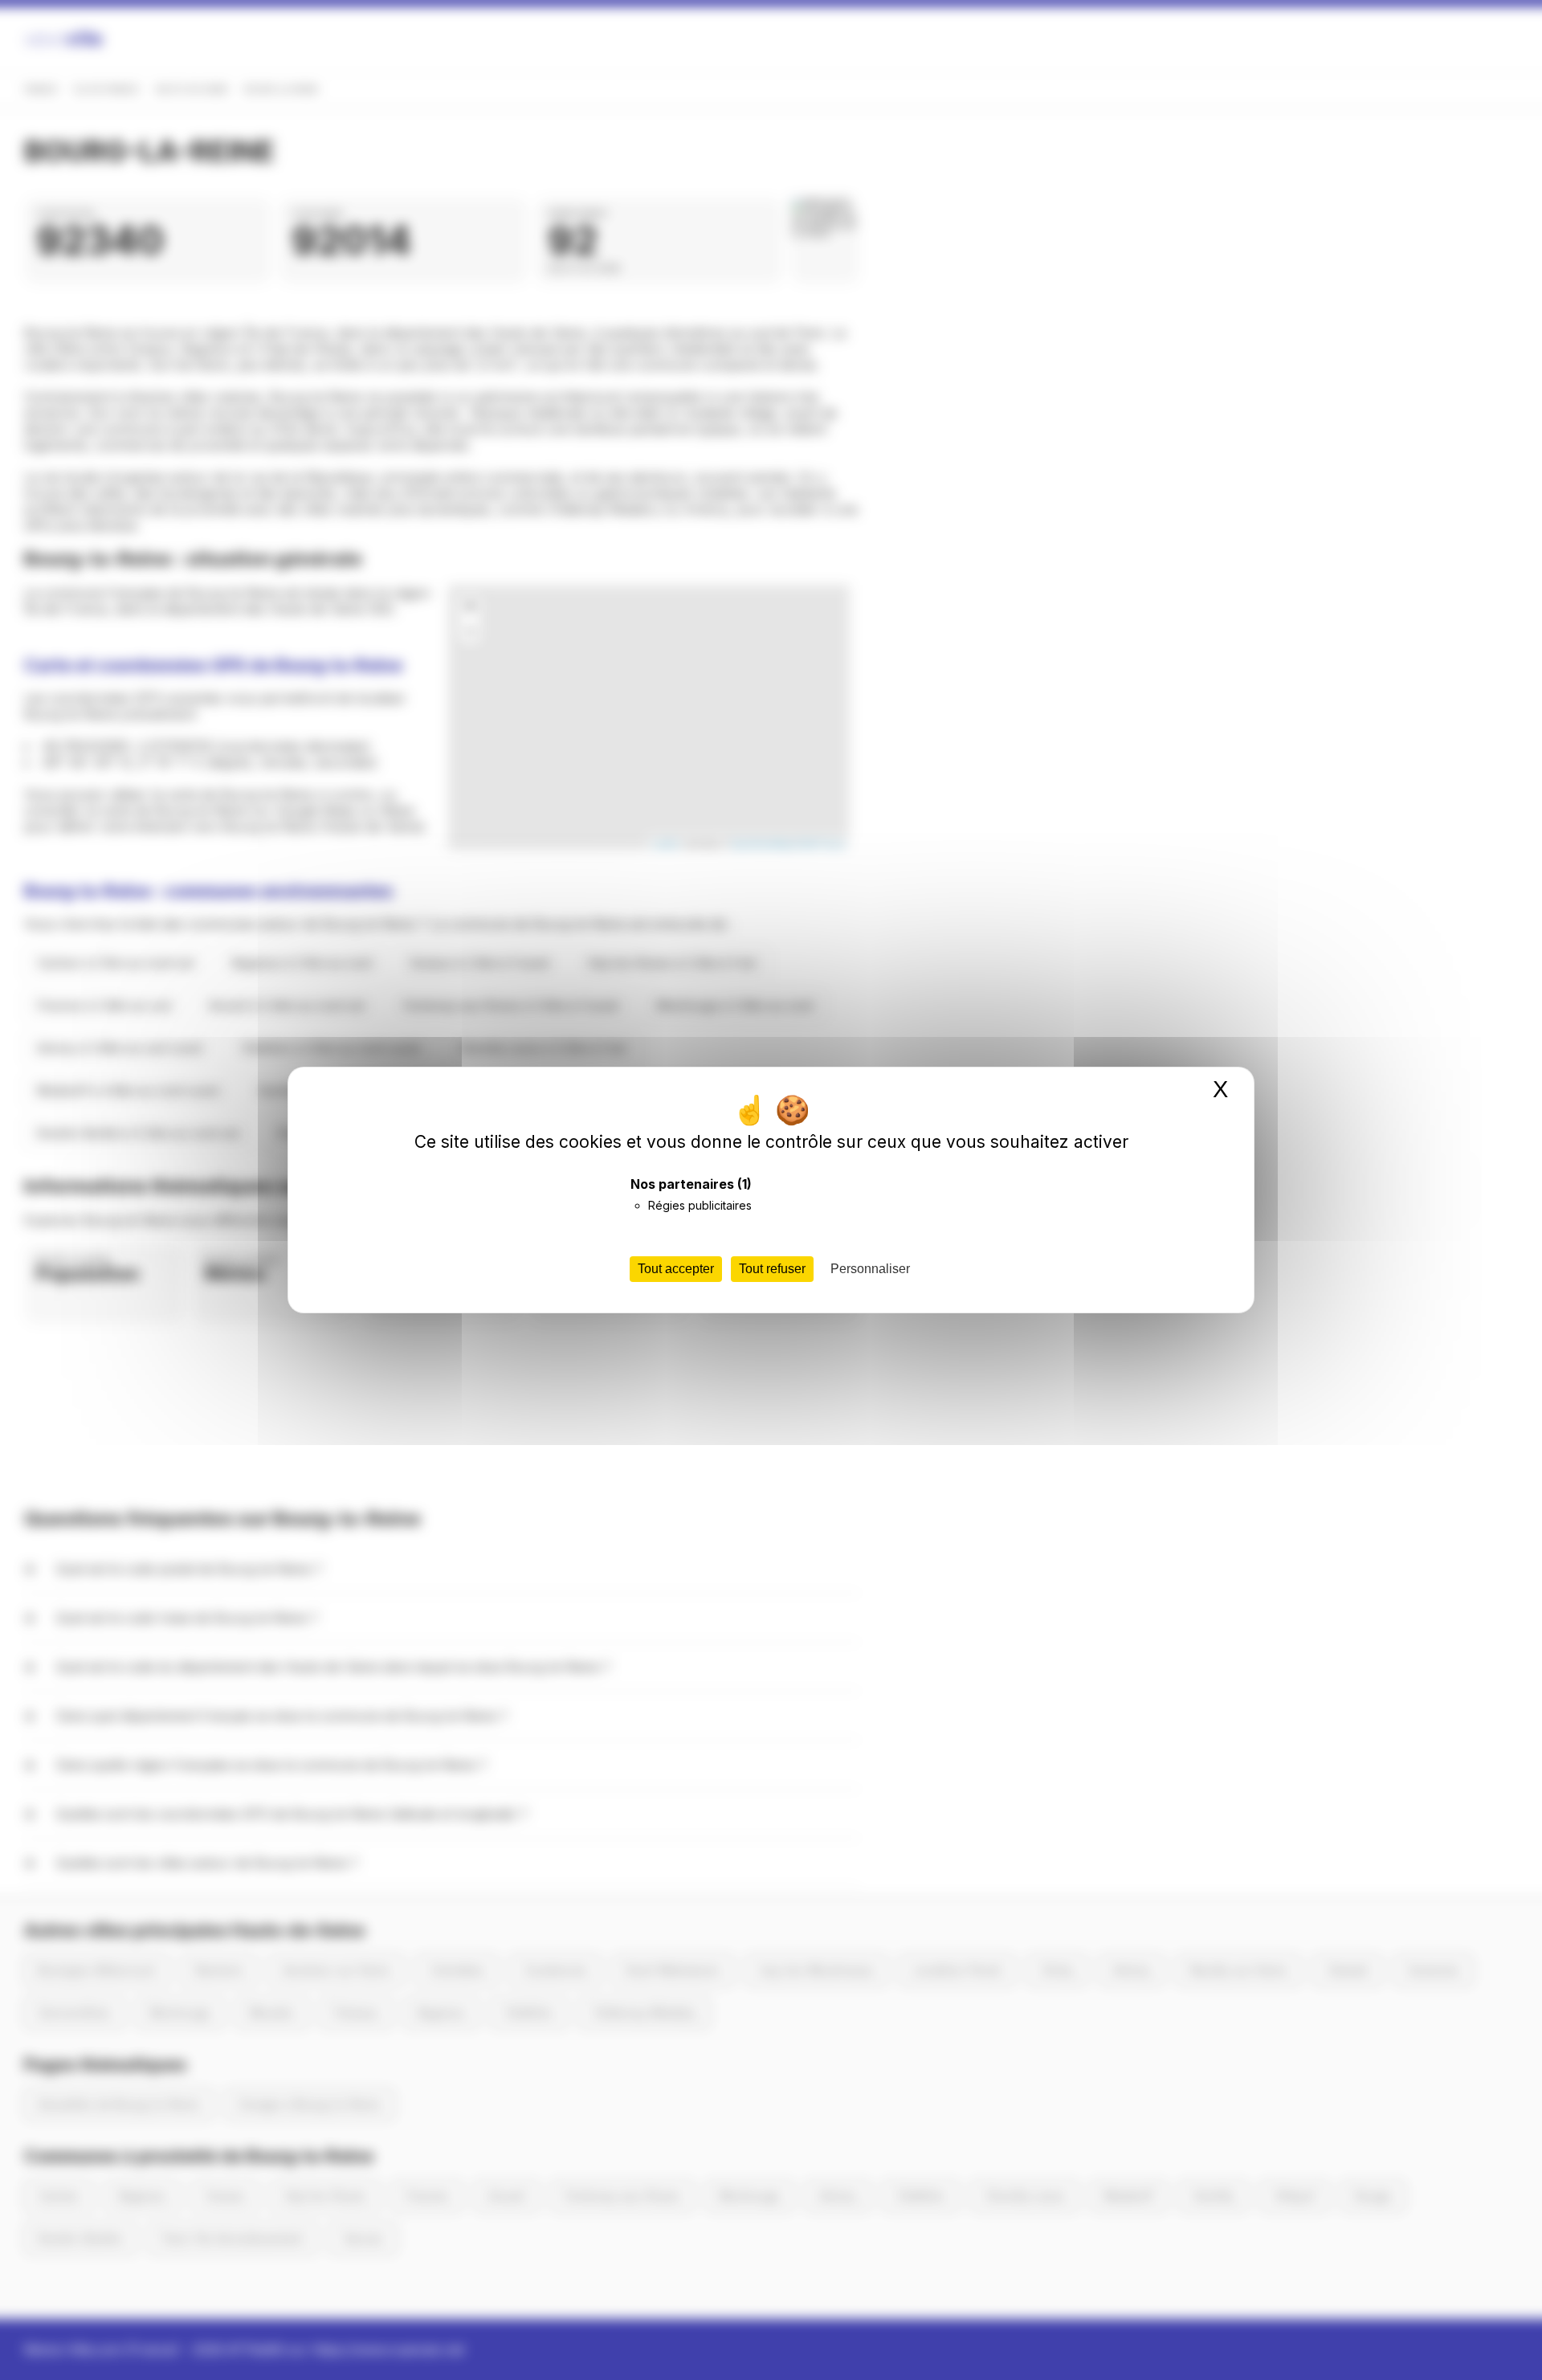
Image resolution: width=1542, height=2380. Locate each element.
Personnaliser (870, 1269)
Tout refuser (772, 1269)
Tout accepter (676, 1269)
